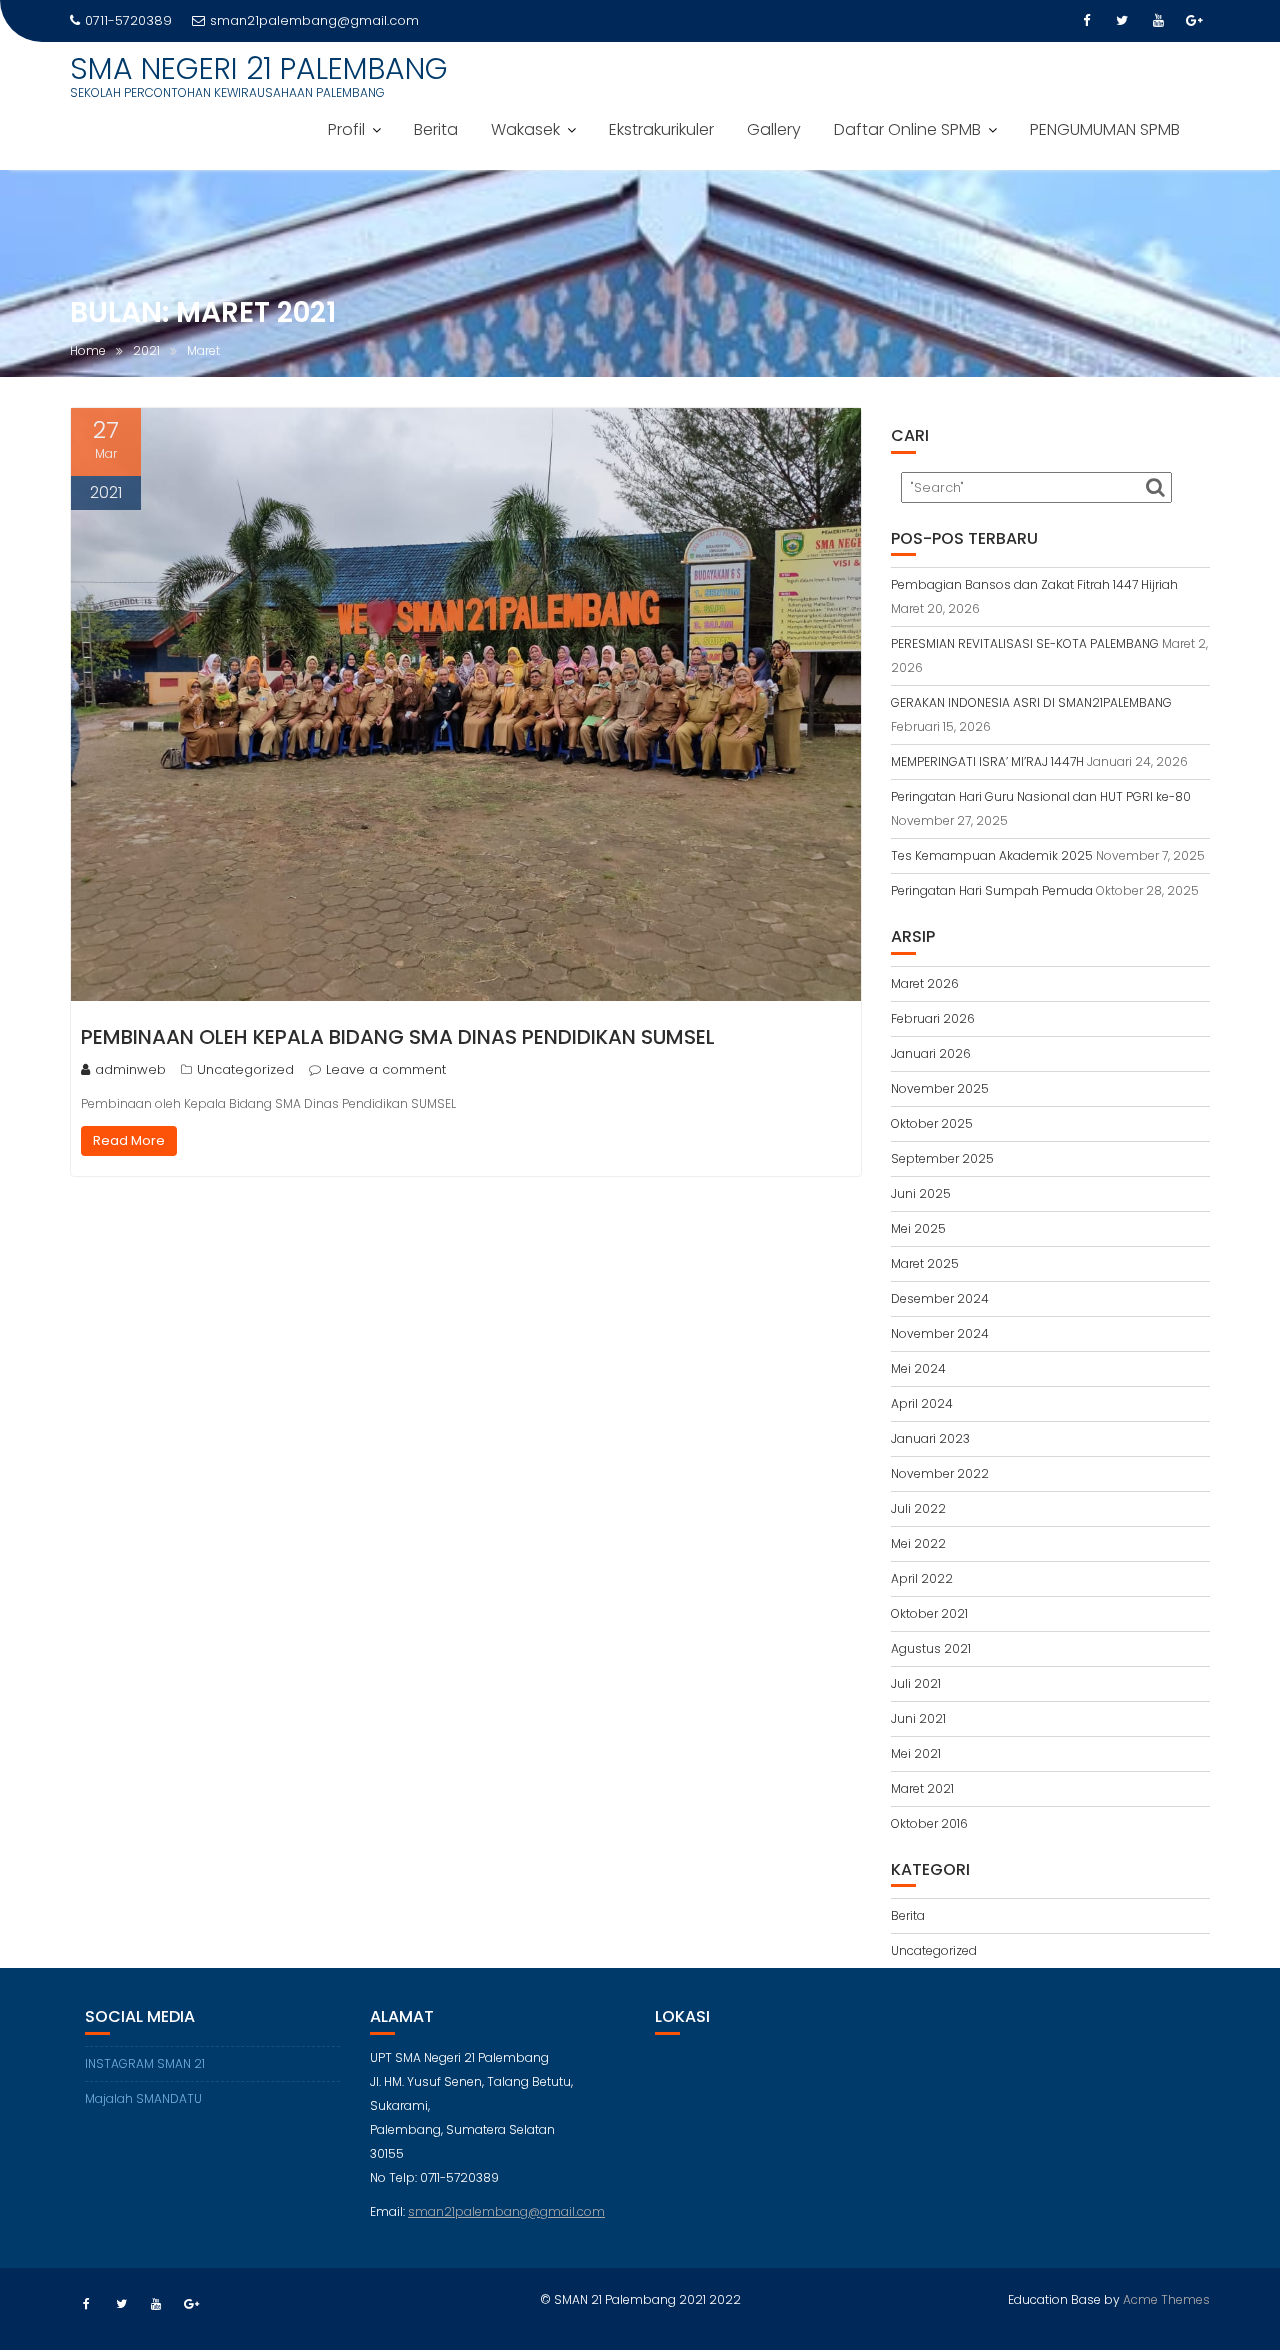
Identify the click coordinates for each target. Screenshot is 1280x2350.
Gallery (774, 129)
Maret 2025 (925, 1263)
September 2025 (942, 1158)
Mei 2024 (918, 1368)
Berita (436, 129)
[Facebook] (1086, 21)
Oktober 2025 (932, 1123)
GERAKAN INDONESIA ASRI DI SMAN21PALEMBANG (1031, 702)
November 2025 (940, 1088)
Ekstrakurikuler (661, 129)
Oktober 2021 (929, 1613)
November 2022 (940, 1473)
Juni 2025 (921, 1193)
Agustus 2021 (931, 1648)
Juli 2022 (918, 1508)
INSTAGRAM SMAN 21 (145, 2063)
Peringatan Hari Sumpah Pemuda (992, 890)
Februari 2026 (933, 1018)
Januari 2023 (930, 1438)
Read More (129, 1140)
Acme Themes (1166, 2299)
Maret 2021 (922, 1788)
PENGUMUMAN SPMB (1105, 129)
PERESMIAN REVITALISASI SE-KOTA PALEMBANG (1025, 643)
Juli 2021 (916, 1683)
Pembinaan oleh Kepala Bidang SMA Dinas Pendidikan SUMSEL (398, 1037)
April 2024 (922, 1403)
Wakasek (525, 129)
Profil (346, 129)
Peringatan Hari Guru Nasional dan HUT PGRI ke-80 (1041, 796)
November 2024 (940, 1333)
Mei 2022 (918, 1543)
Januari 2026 (931, 1053)
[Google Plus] (1194, 21)
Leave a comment (386, 1069)
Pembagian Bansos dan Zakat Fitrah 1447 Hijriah (1034, 584)
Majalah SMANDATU (143, 2098)
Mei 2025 (918, 1228)
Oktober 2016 (929, 1823)
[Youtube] (1158, 21)
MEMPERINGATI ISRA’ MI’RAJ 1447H (987, 761)
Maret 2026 (925, 983)
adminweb (130, 1069)
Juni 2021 (918, 1718)
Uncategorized (245, 1069)
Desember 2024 (940, 1298)
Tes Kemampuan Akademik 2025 (992, 855)
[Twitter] (1122, 21)
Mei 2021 (916, 1753)
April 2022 (922, 1578)
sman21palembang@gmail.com (314, 20)
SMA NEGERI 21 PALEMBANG (259, 68)
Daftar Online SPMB (907, 129)
